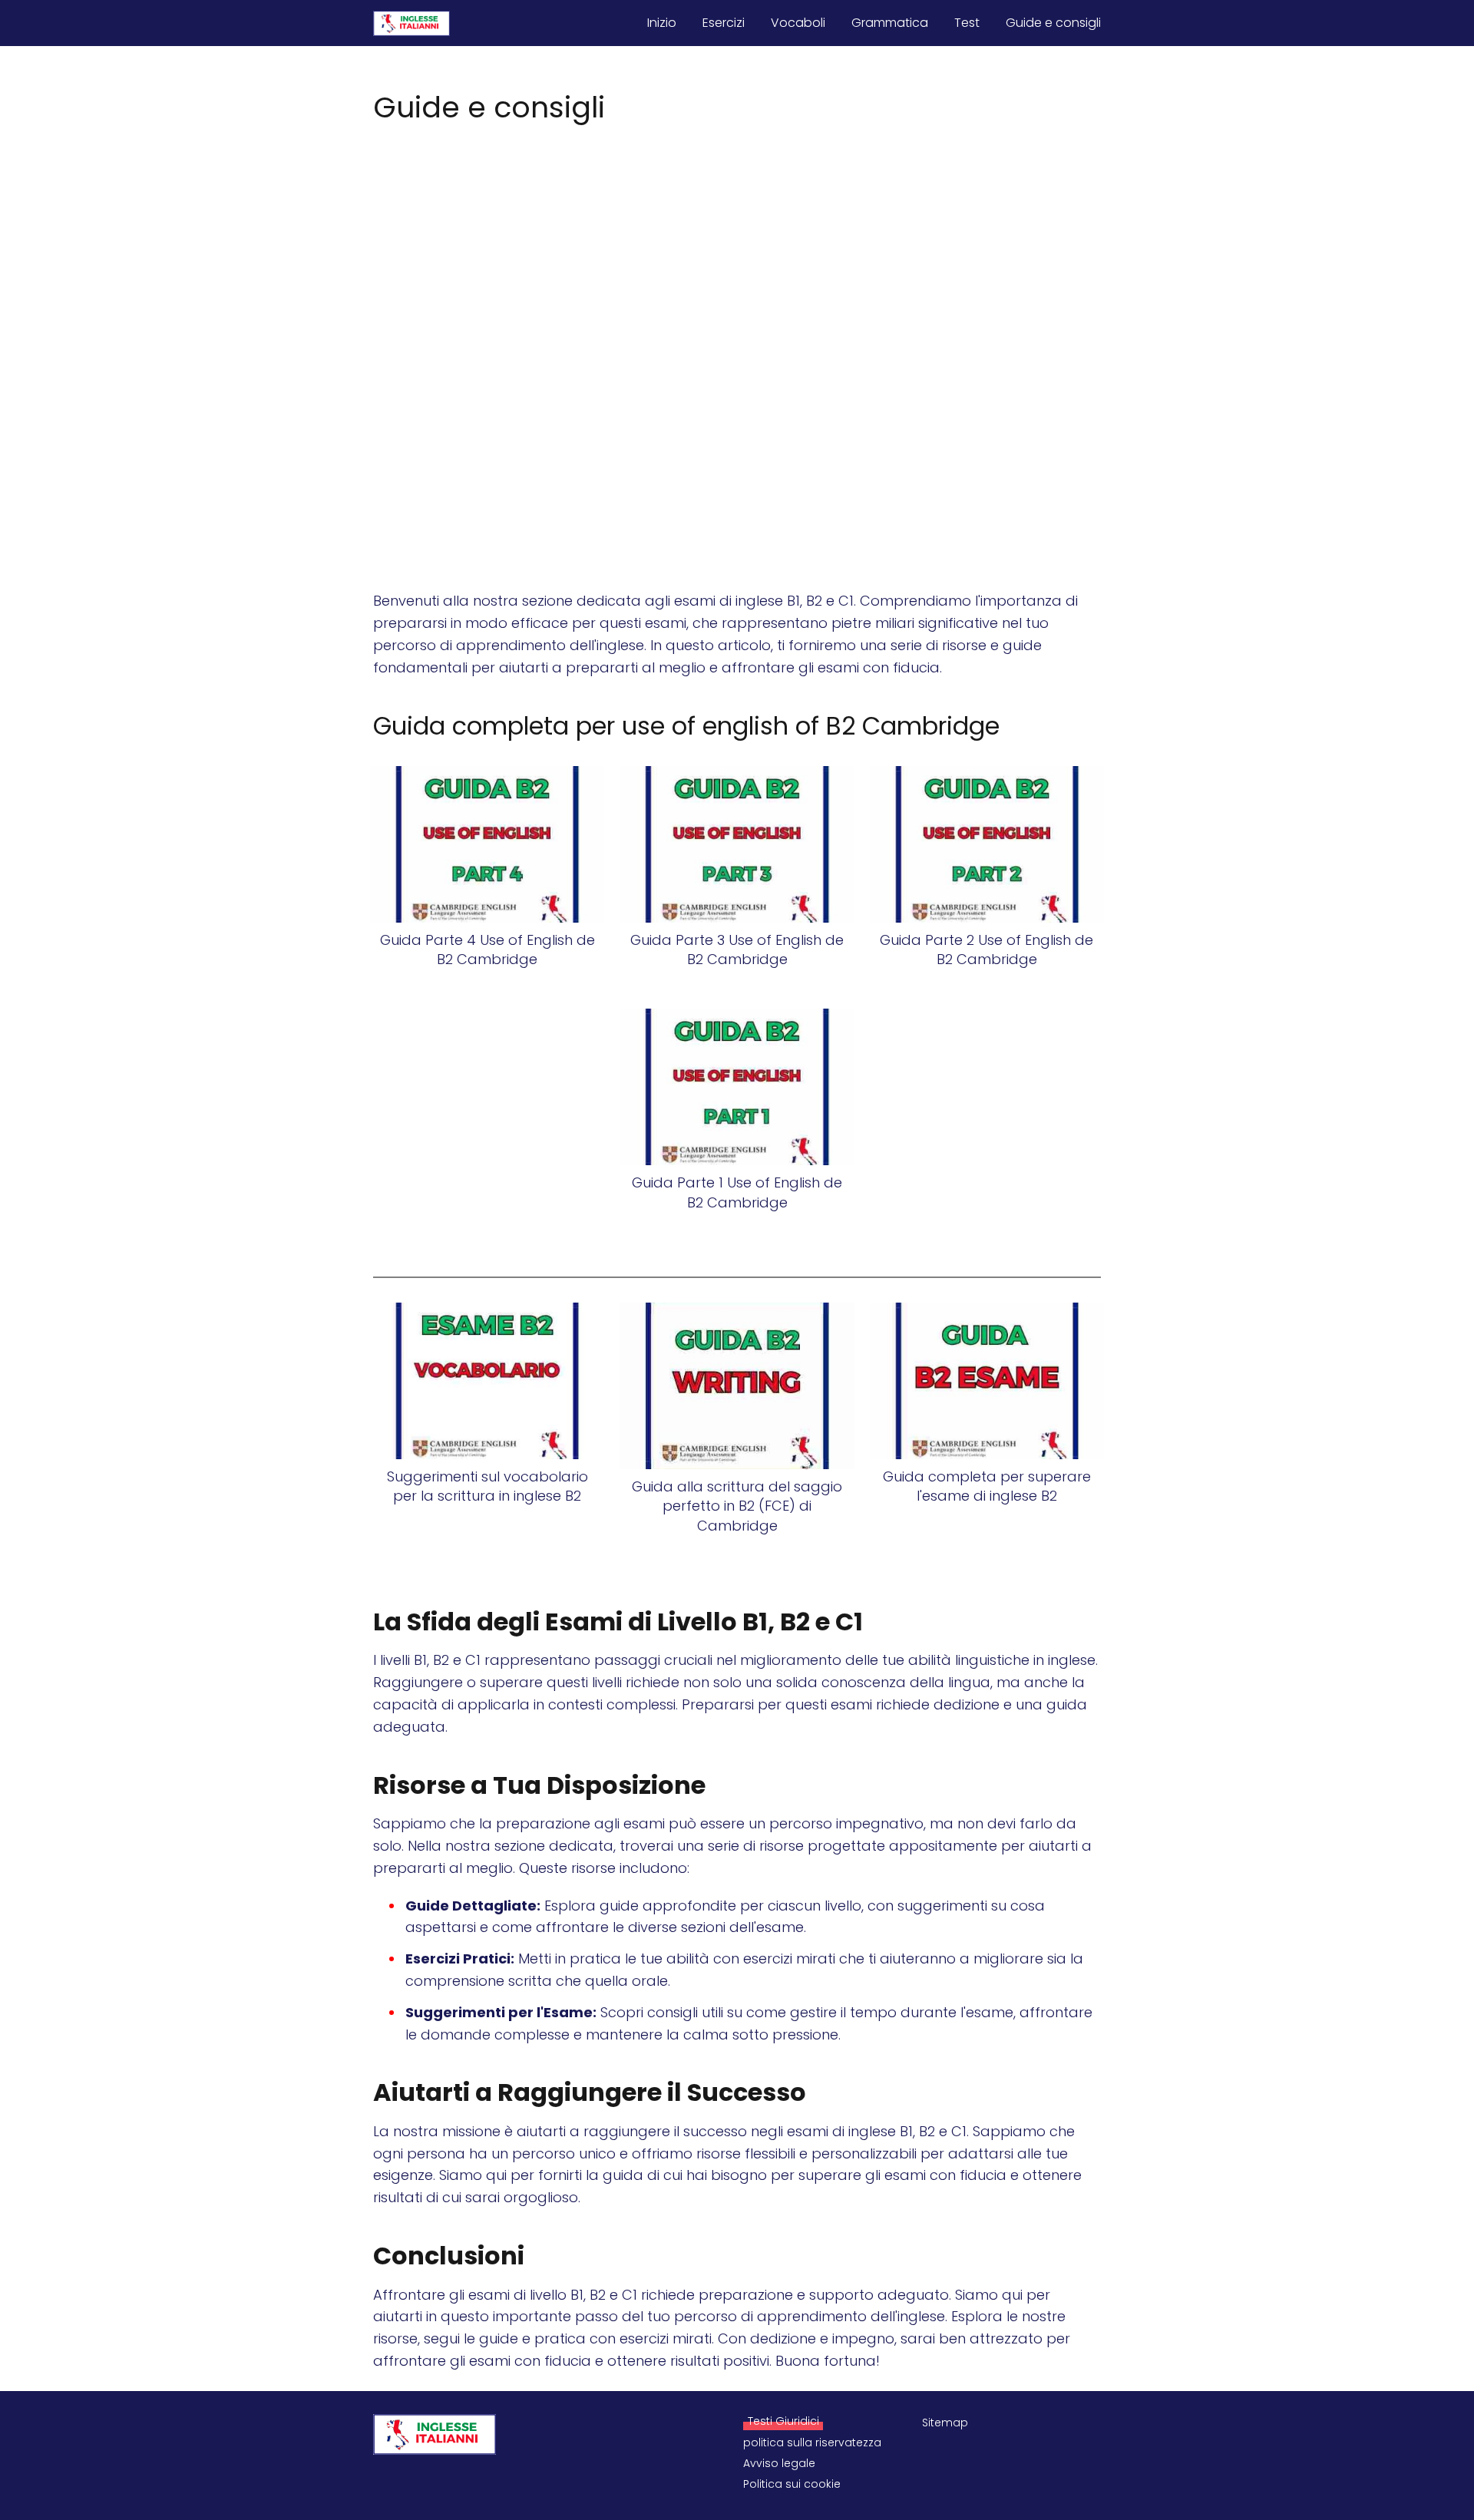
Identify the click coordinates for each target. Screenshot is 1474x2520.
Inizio (662, 23)
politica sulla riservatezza (812, 2442)
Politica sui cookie (792, 2484)
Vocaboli (798, 23)
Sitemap (945, 2423)
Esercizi (724, 23)
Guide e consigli (1053, 23)
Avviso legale (779, 2463)
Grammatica (890, 23)
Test (967, 23)
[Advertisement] (737, 243)
